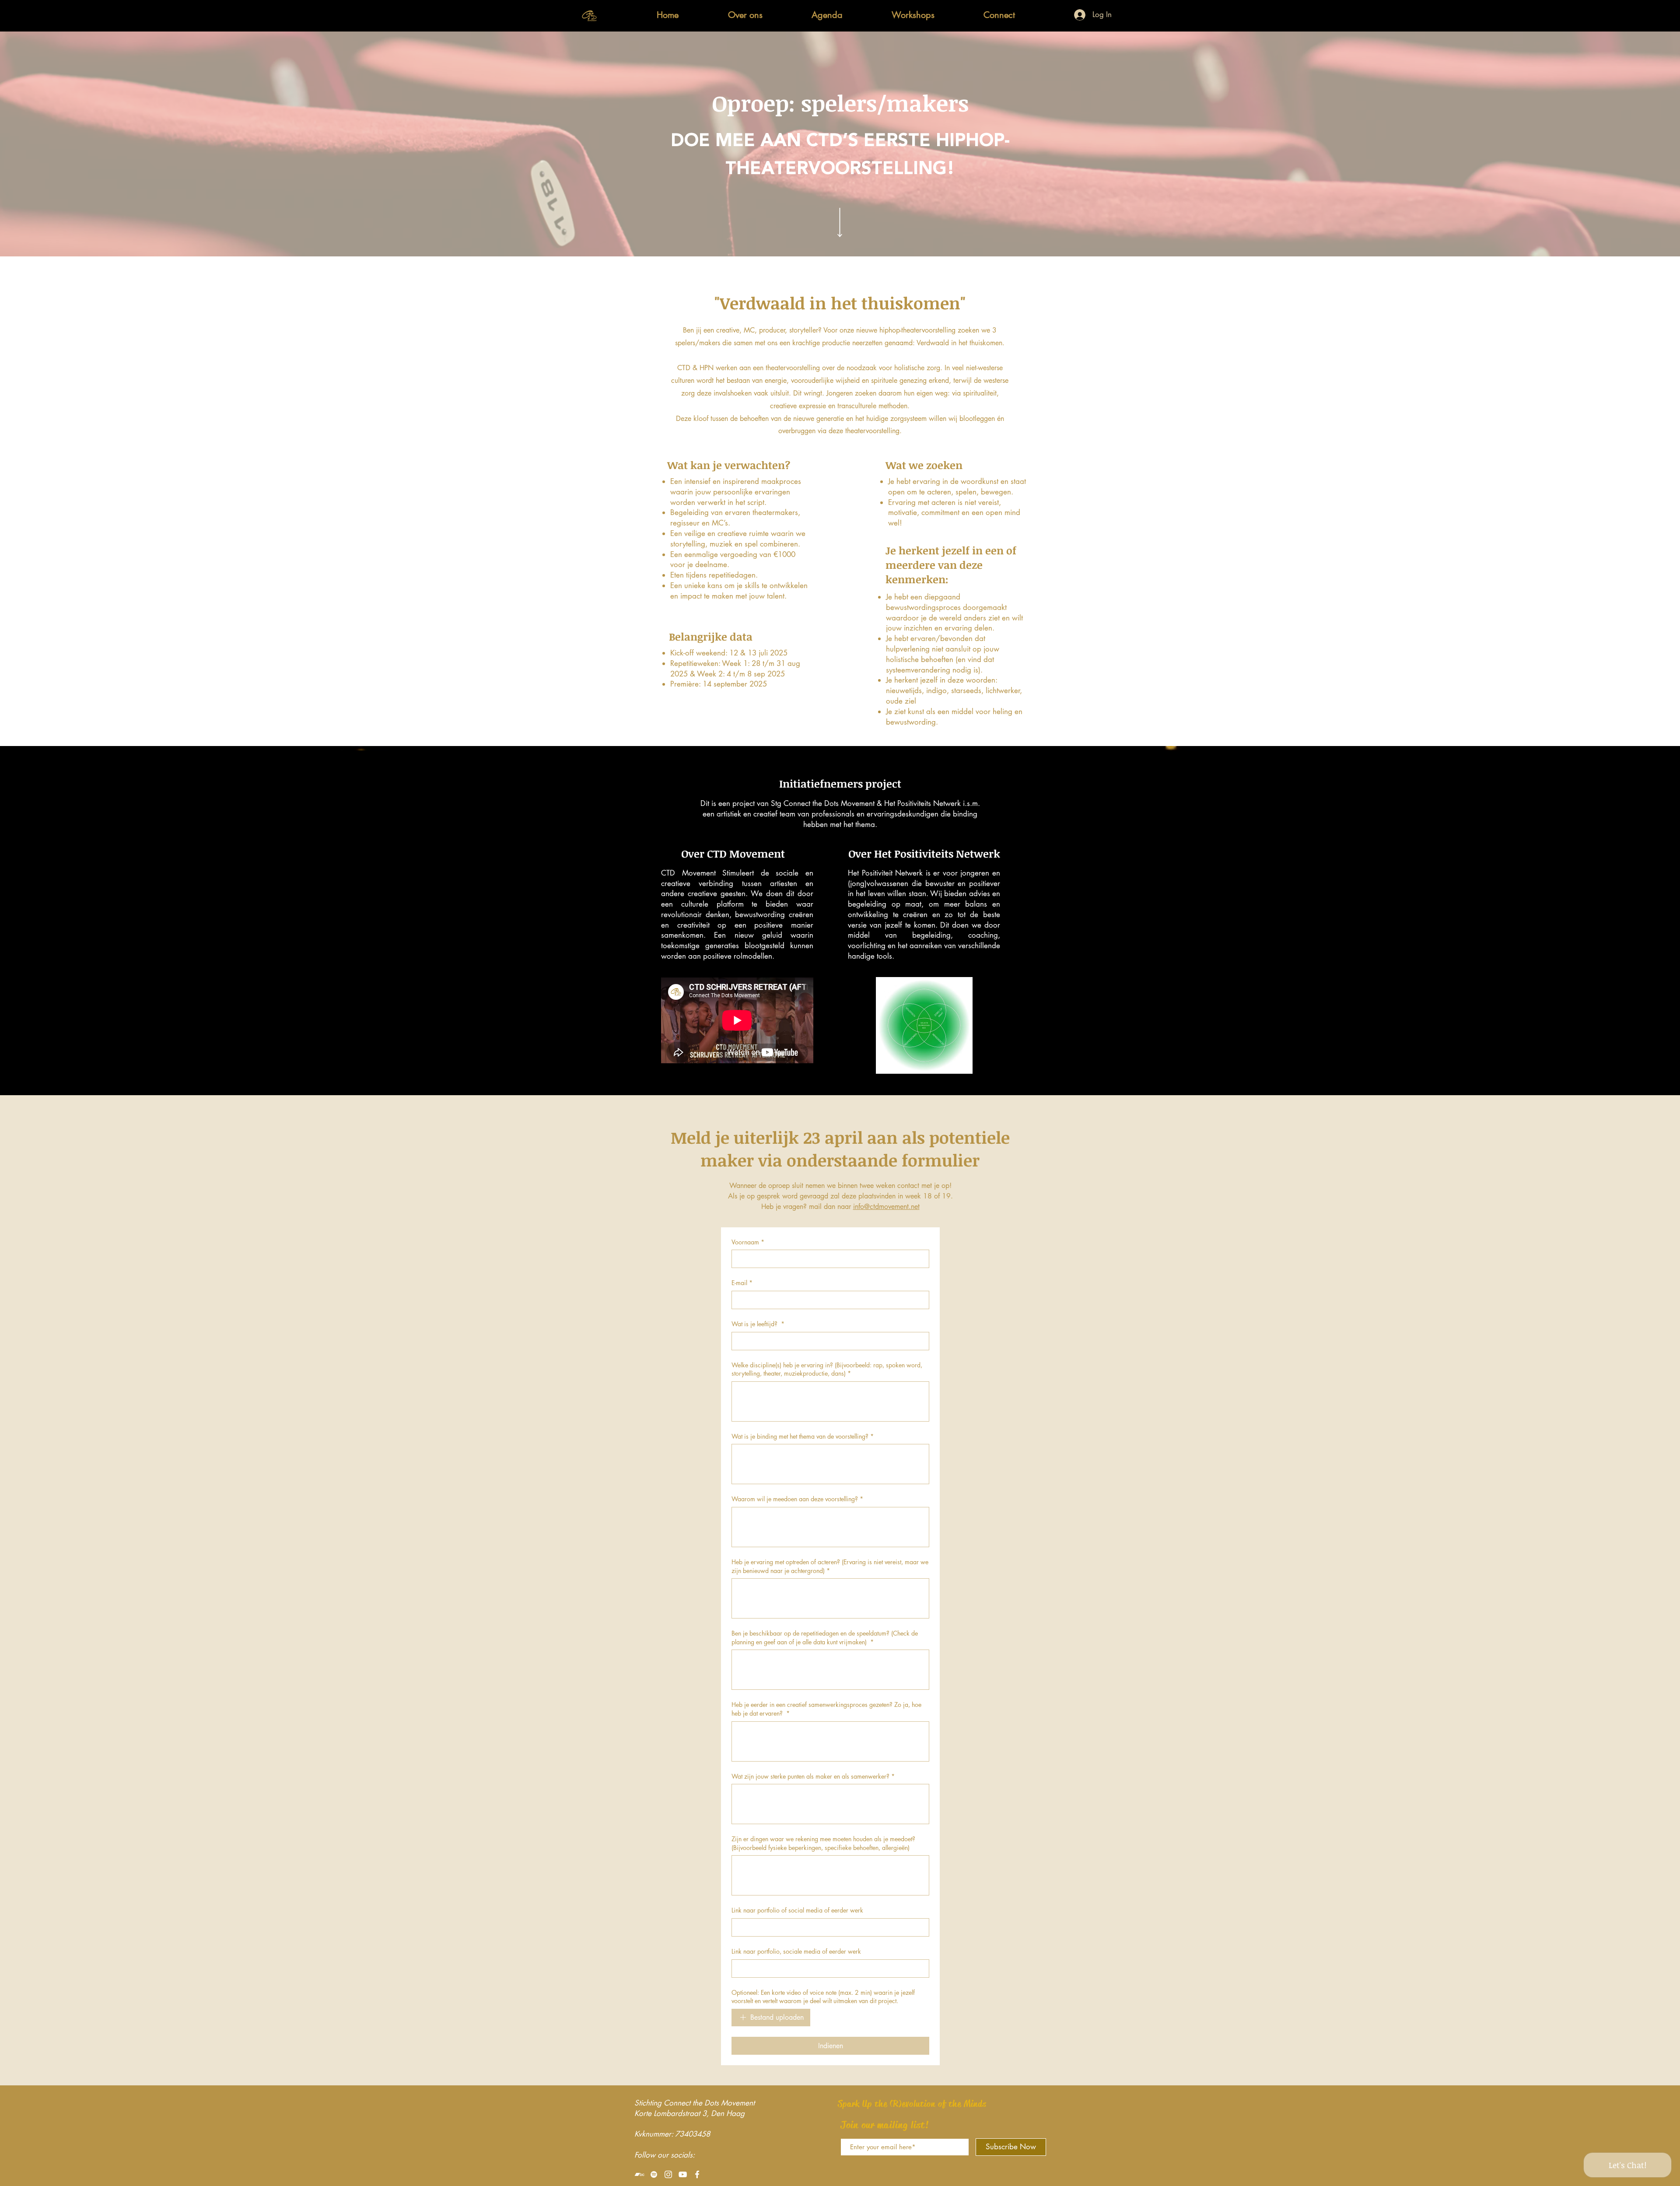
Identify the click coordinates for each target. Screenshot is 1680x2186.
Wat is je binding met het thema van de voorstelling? (803, 1436)
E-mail (742, 1283)
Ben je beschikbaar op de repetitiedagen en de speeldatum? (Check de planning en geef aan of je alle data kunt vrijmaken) (825, 1638)
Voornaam (748, 1242)
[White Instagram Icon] (668, 2174)
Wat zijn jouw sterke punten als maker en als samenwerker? (813, 1776)
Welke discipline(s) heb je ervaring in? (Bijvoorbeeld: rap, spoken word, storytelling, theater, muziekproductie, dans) (827, 1369)
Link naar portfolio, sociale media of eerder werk (796, 1951)
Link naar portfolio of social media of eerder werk (797, 1910)
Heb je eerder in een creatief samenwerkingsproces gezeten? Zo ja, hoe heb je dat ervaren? (826, 1709)
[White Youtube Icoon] (683, 2174)
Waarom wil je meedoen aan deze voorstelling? (797, 1499)
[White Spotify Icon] (654, 2174)
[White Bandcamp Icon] (639, 2174)
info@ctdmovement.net (886, 1207)
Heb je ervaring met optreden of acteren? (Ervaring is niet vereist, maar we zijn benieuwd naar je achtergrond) (830, 1566)
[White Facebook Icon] (697, 2174)
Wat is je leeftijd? (758, 1324)
